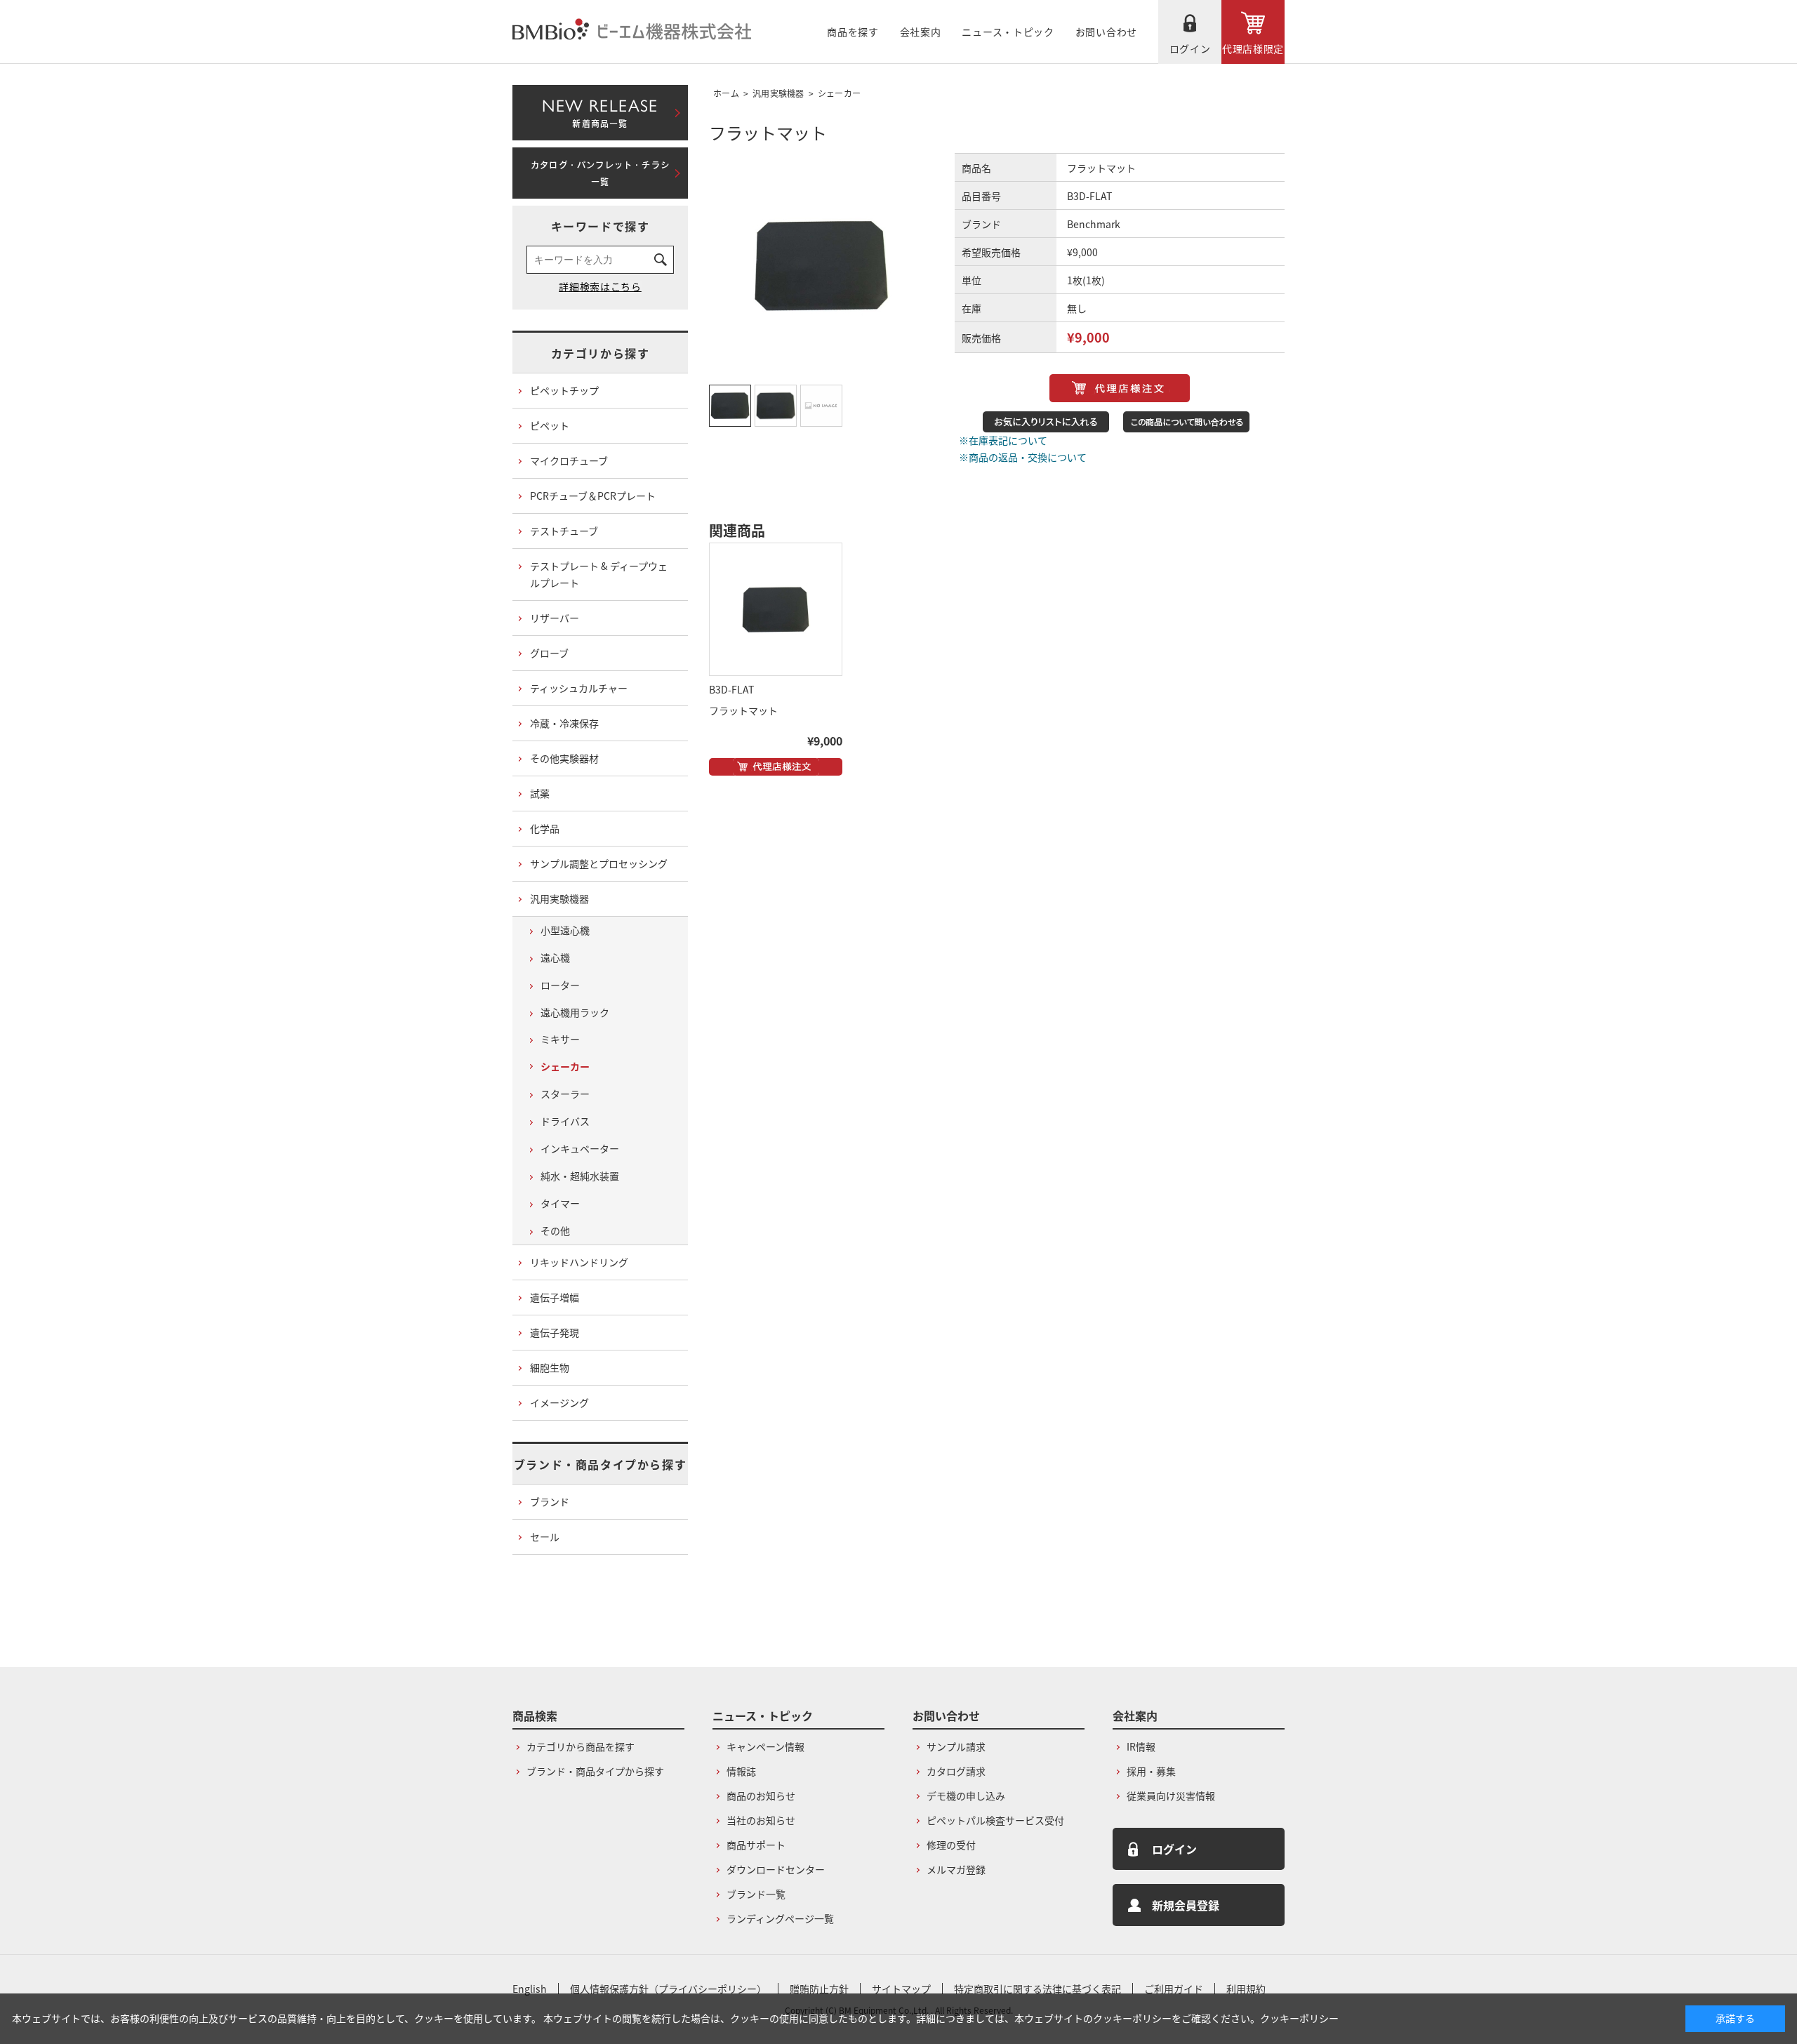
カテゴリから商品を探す (581, 1746)
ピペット (550, 425)
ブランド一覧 (756, 1894)
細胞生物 (550, 1367)
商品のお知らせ (761, 1796)
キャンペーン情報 (765, 1746)
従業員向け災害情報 (1171, 1796)
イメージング (559, 1402)
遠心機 (555, 957)
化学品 (545, 828)
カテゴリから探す (601, 353)
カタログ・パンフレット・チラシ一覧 (600, 173)
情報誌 (741, 1771)
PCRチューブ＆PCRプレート (593, 496)
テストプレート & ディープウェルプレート (599, 574)
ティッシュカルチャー (579, 688)
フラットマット (743, 710)
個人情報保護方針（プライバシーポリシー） (668, 1989)
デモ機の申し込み (966, 1796)
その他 (555, 1230)
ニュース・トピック (1008, 32)
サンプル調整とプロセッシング (599, 863)
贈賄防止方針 (819, 1989)
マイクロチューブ (569, 460)
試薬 (540, 793)
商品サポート (756, 1845)
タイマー (560, 1203)
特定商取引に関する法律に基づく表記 (1037, 1989)
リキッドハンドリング (579, 1262)
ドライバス (565, 1121)
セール (545, 1537)
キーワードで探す (601, 226)
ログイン (1190, 48)
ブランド (550, 1501)
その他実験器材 (564, 758)
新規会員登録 (1186, 1905)
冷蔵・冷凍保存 (564, 723)
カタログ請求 (956, 1771)
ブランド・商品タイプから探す (600, 1464)
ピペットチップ (564, 390)
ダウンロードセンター (776, 1869)
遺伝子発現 (555, 1332)
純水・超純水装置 (580, 1176)
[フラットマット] (776, 609)
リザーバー (555, 618)
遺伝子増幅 (555, 1297)
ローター (560, 985)
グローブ (549, 653)
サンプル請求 (956, 1746)
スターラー (565, 1094)
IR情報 (1141, 1746)
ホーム (726, 93)
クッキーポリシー (1299, 2018)
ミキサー (560, 1039)
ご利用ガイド (1174, 1989)
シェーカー (840, 93)
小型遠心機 (565, 930)
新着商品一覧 (600, 110)
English (530, 1989)
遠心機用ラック (575, 1012)
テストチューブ (564, 531)
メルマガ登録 (956, 1869)
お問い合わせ (1106, 32)
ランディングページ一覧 (780, 1918)
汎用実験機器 (778, 93)
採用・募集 (1151, 1771)
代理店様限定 (1253, 48)
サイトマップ (901, 1989)
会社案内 (921, 32)
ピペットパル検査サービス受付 (995, 1820)
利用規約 (1246, 1989)
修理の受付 (951, 1845)
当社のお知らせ (761, 1820)
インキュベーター (580, 1148)
